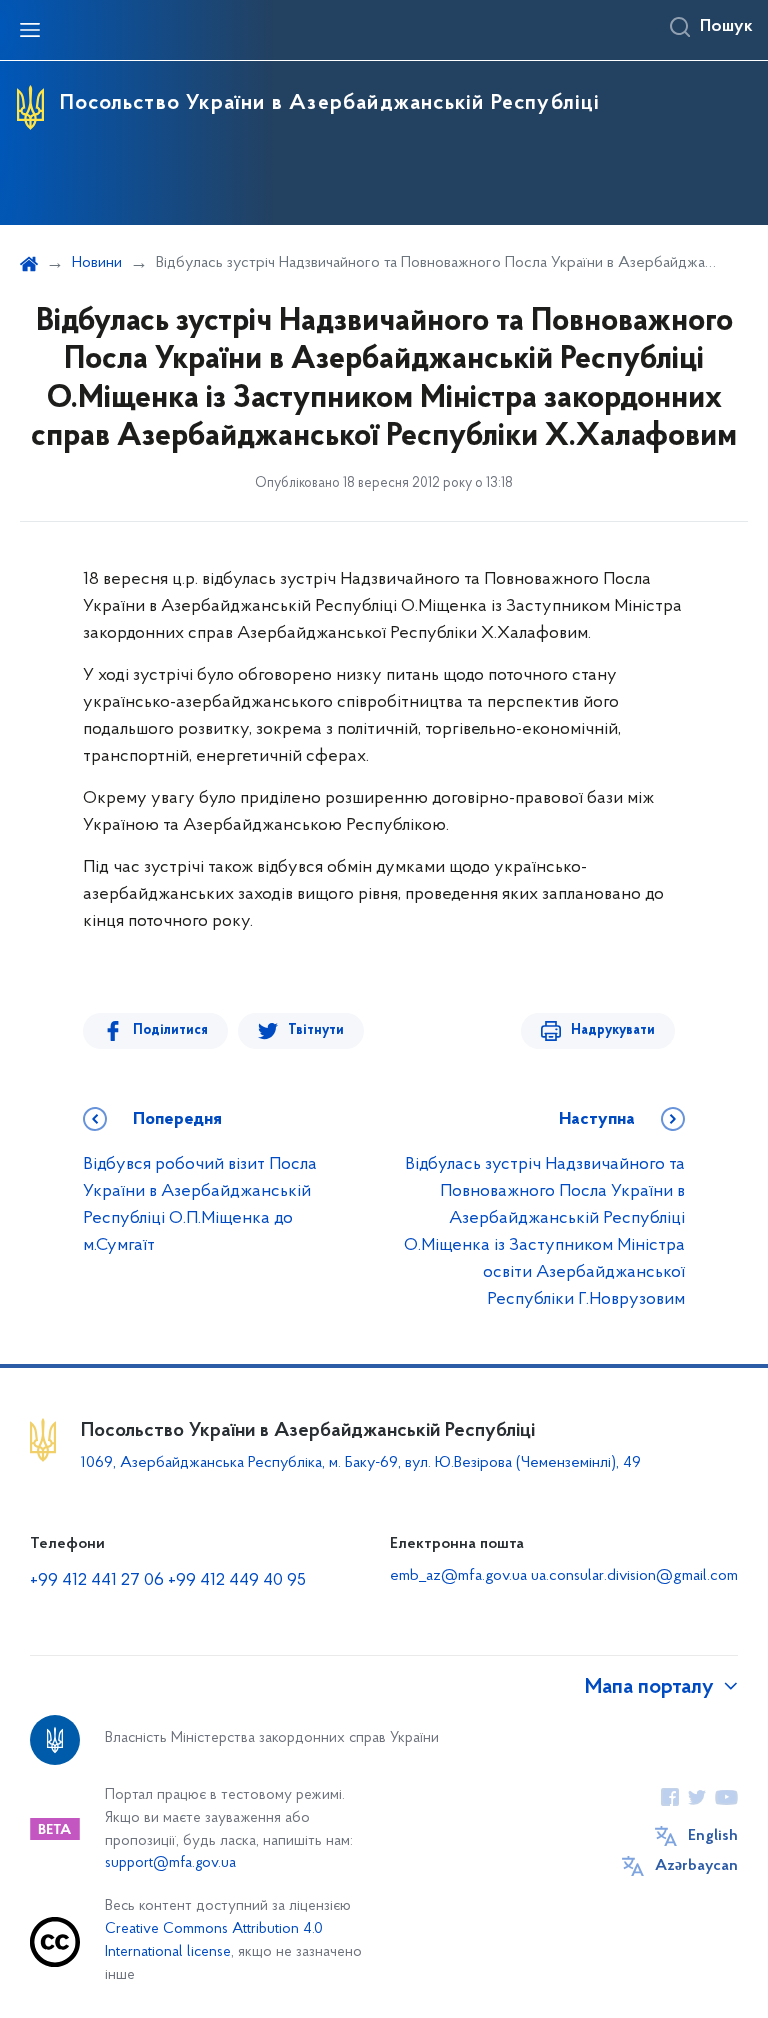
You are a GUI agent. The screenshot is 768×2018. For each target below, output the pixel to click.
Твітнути (316, 1030)
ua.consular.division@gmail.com (634, 1576)
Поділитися (170, 1030)
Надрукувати (613, 1030)
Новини (97, 263)
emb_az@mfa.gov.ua (458, 1576)
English (713, 1836)
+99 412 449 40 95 (237, 1581)
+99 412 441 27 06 (97, 1581)
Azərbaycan (696, 1866)
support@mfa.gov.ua (170, 1863)
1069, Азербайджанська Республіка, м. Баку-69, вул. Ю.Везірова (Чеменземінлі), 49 (361, 1463)
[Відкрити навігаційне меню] (30, 30)
